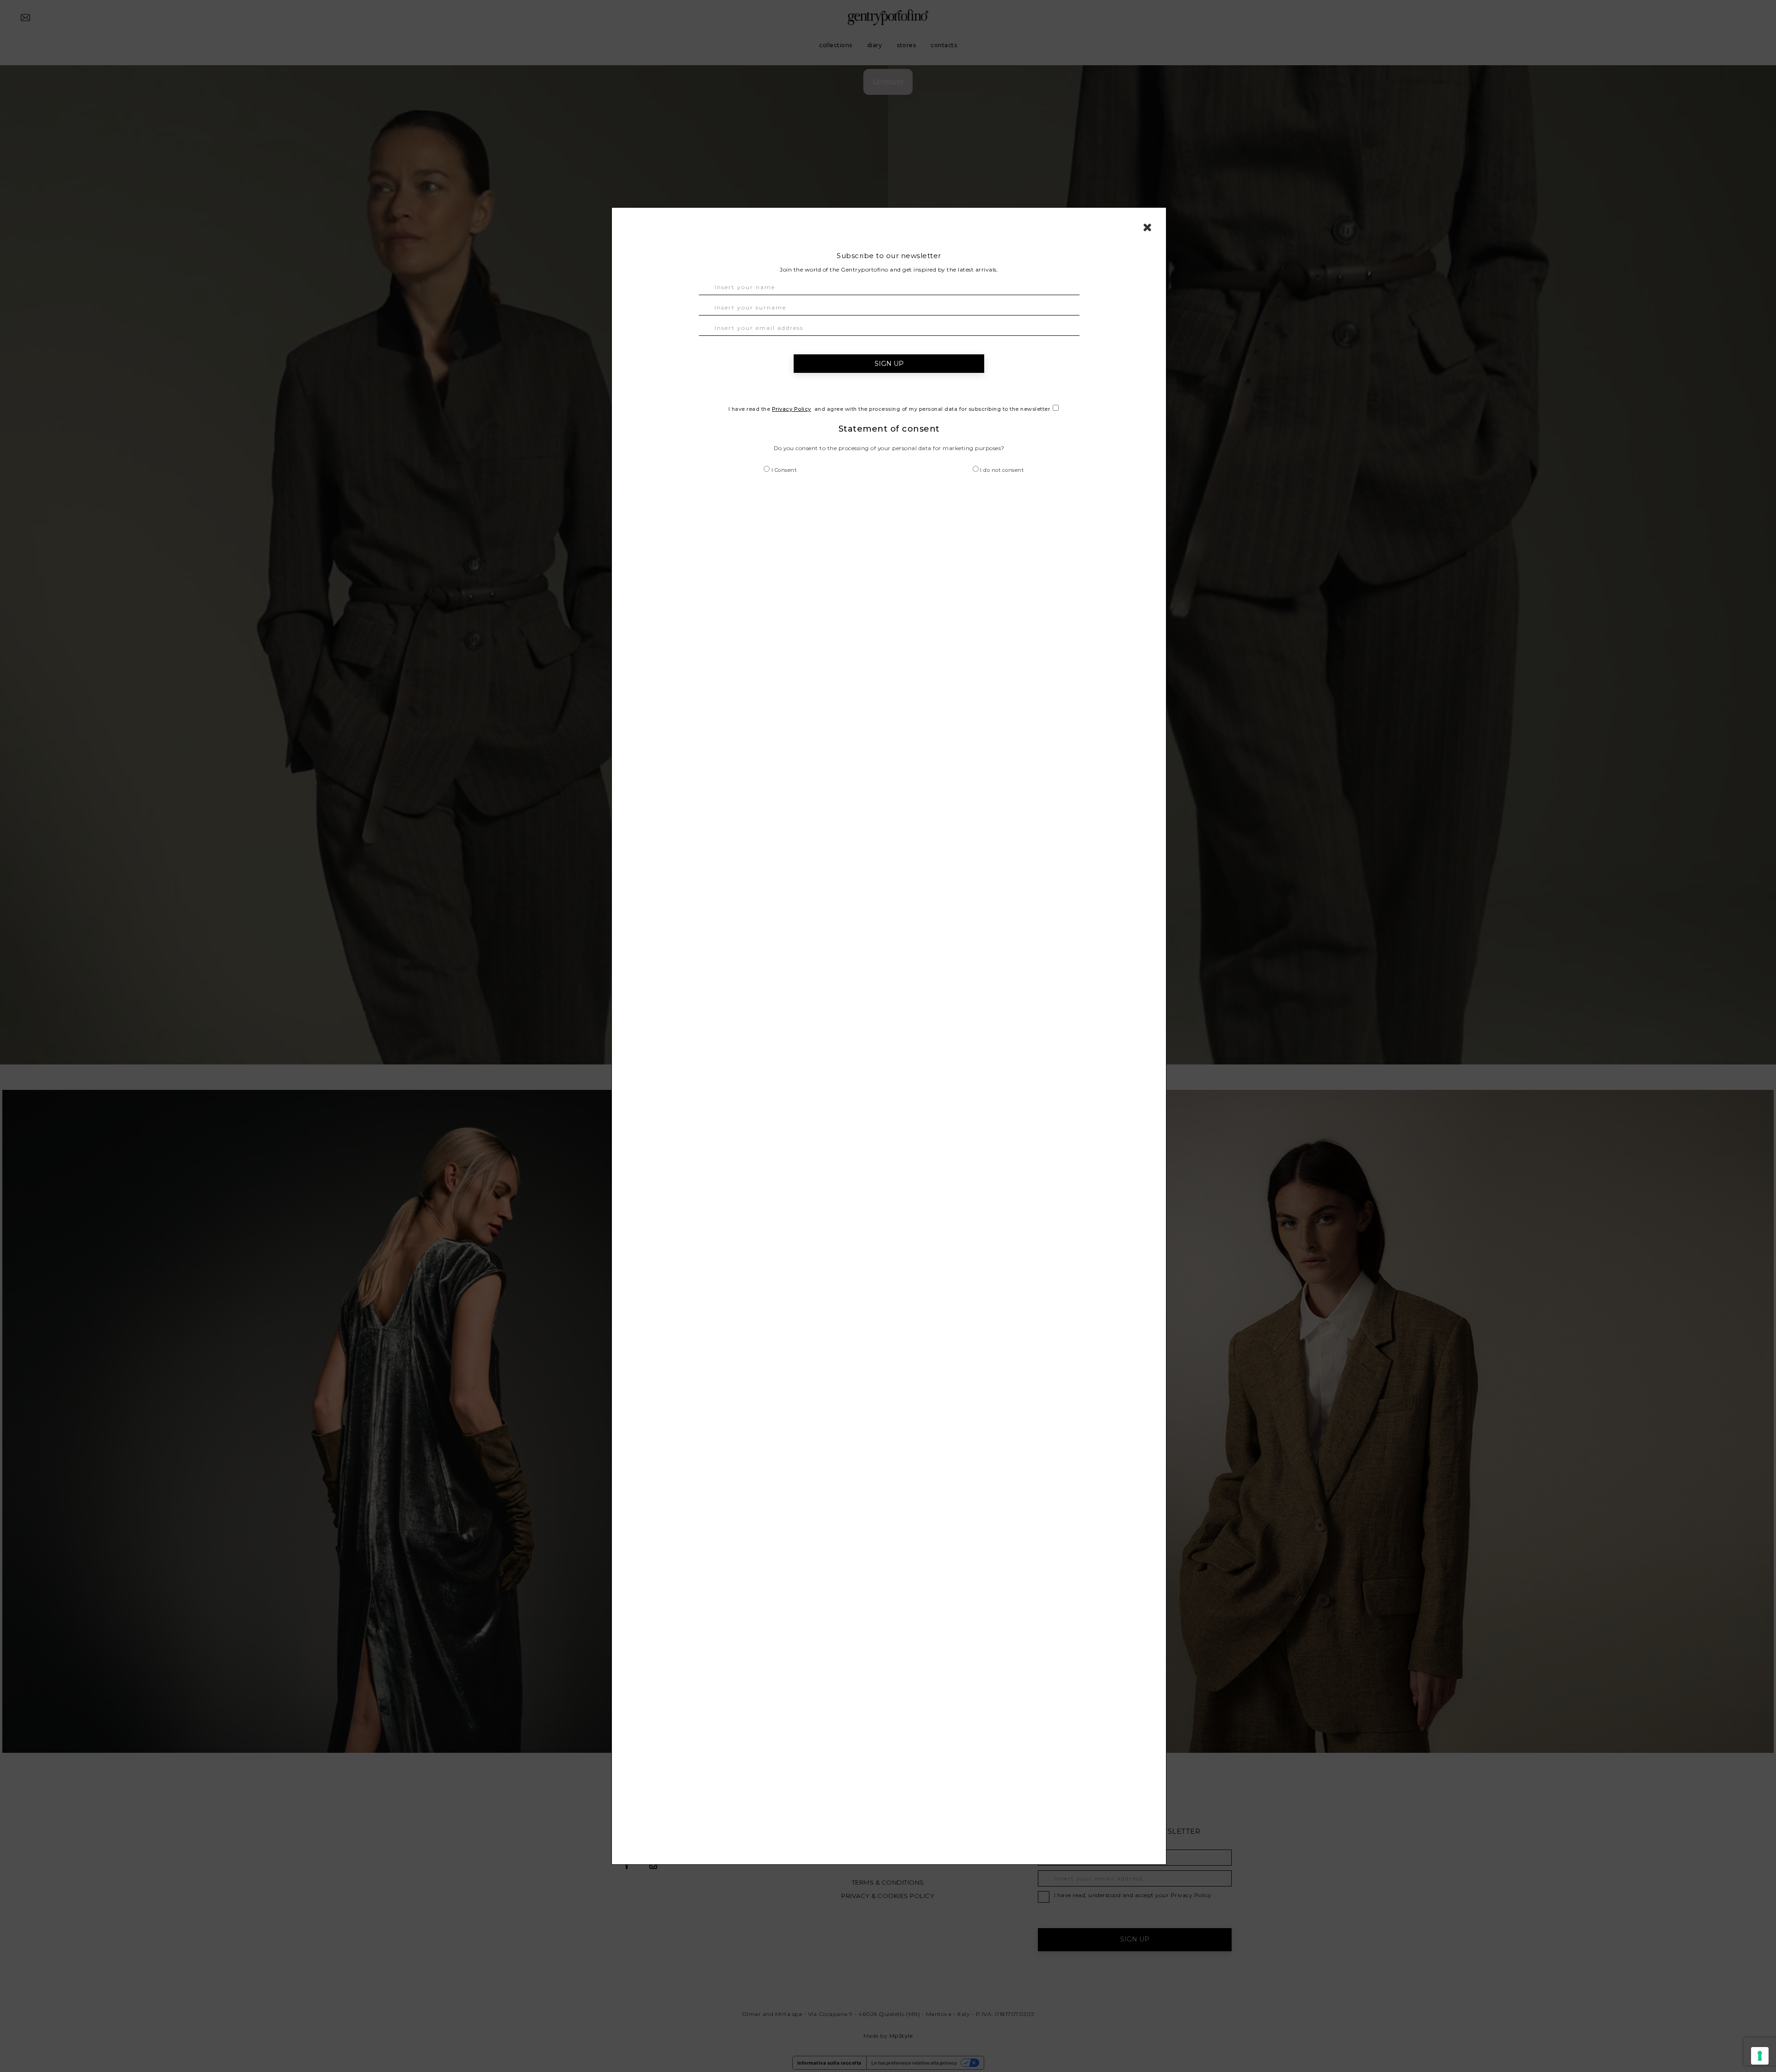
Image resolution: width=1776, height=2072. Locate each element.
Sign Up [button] (889, 364)
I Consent (783, 470)
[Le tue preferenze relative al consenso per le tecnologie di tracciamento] (1760, 2056)
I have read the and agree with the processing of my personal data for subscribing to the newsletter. (891, 409)
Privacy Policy (792, 409)
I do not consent (1001, 470)
